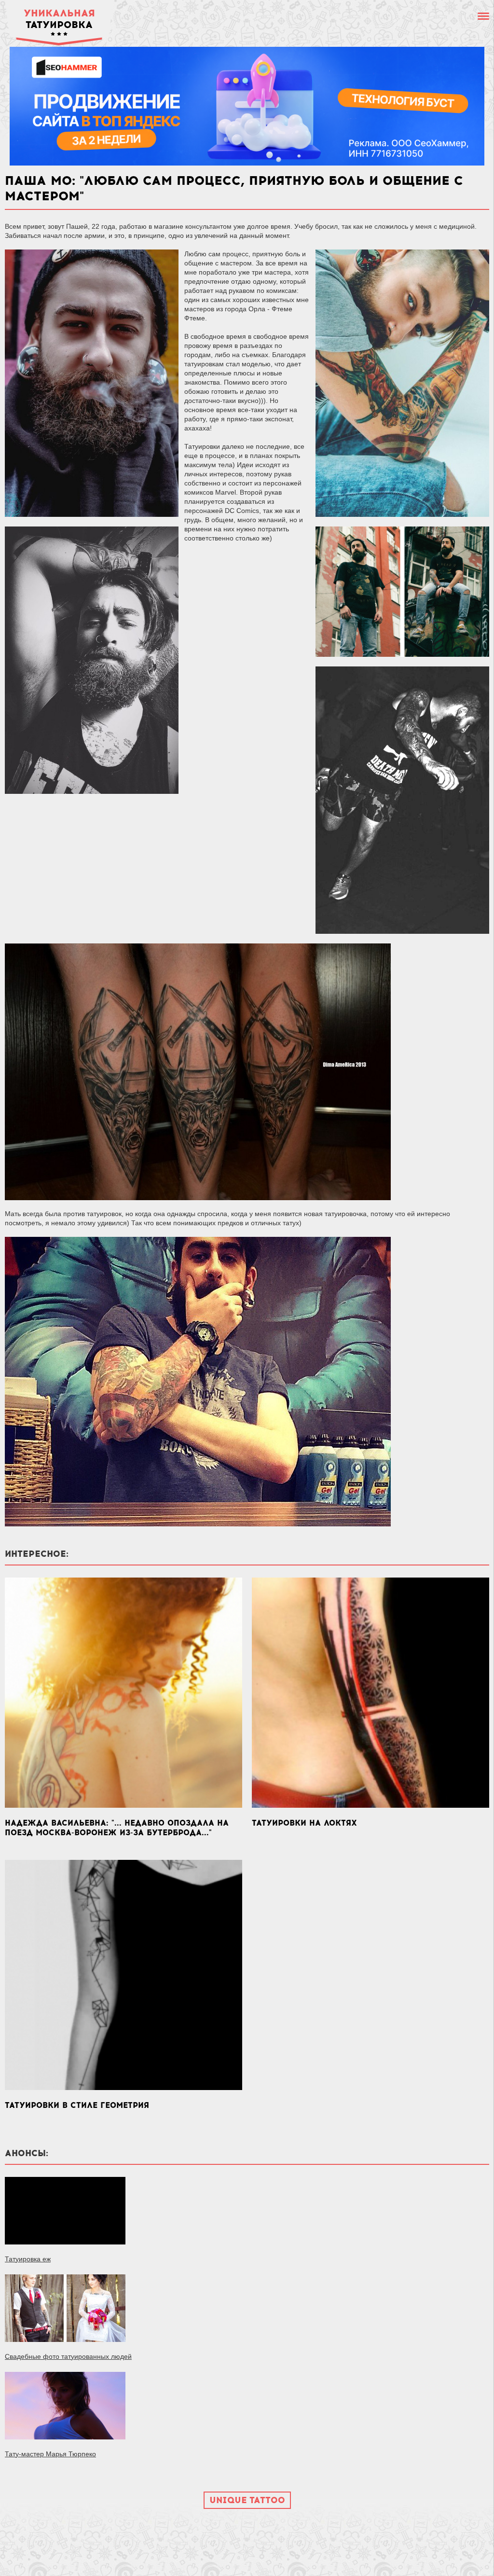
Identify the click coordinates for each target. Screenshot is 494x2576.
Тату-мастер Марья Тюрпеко (50, 2454)
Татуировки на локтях (304, 1823)
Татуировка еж (28, 2259)
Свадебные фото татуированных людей (68, 2356)
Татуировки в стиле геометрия (77, 2105)
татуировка (59, 19)
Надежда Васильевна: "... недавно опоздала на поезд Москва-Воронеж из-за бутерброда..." (117, 1828)
